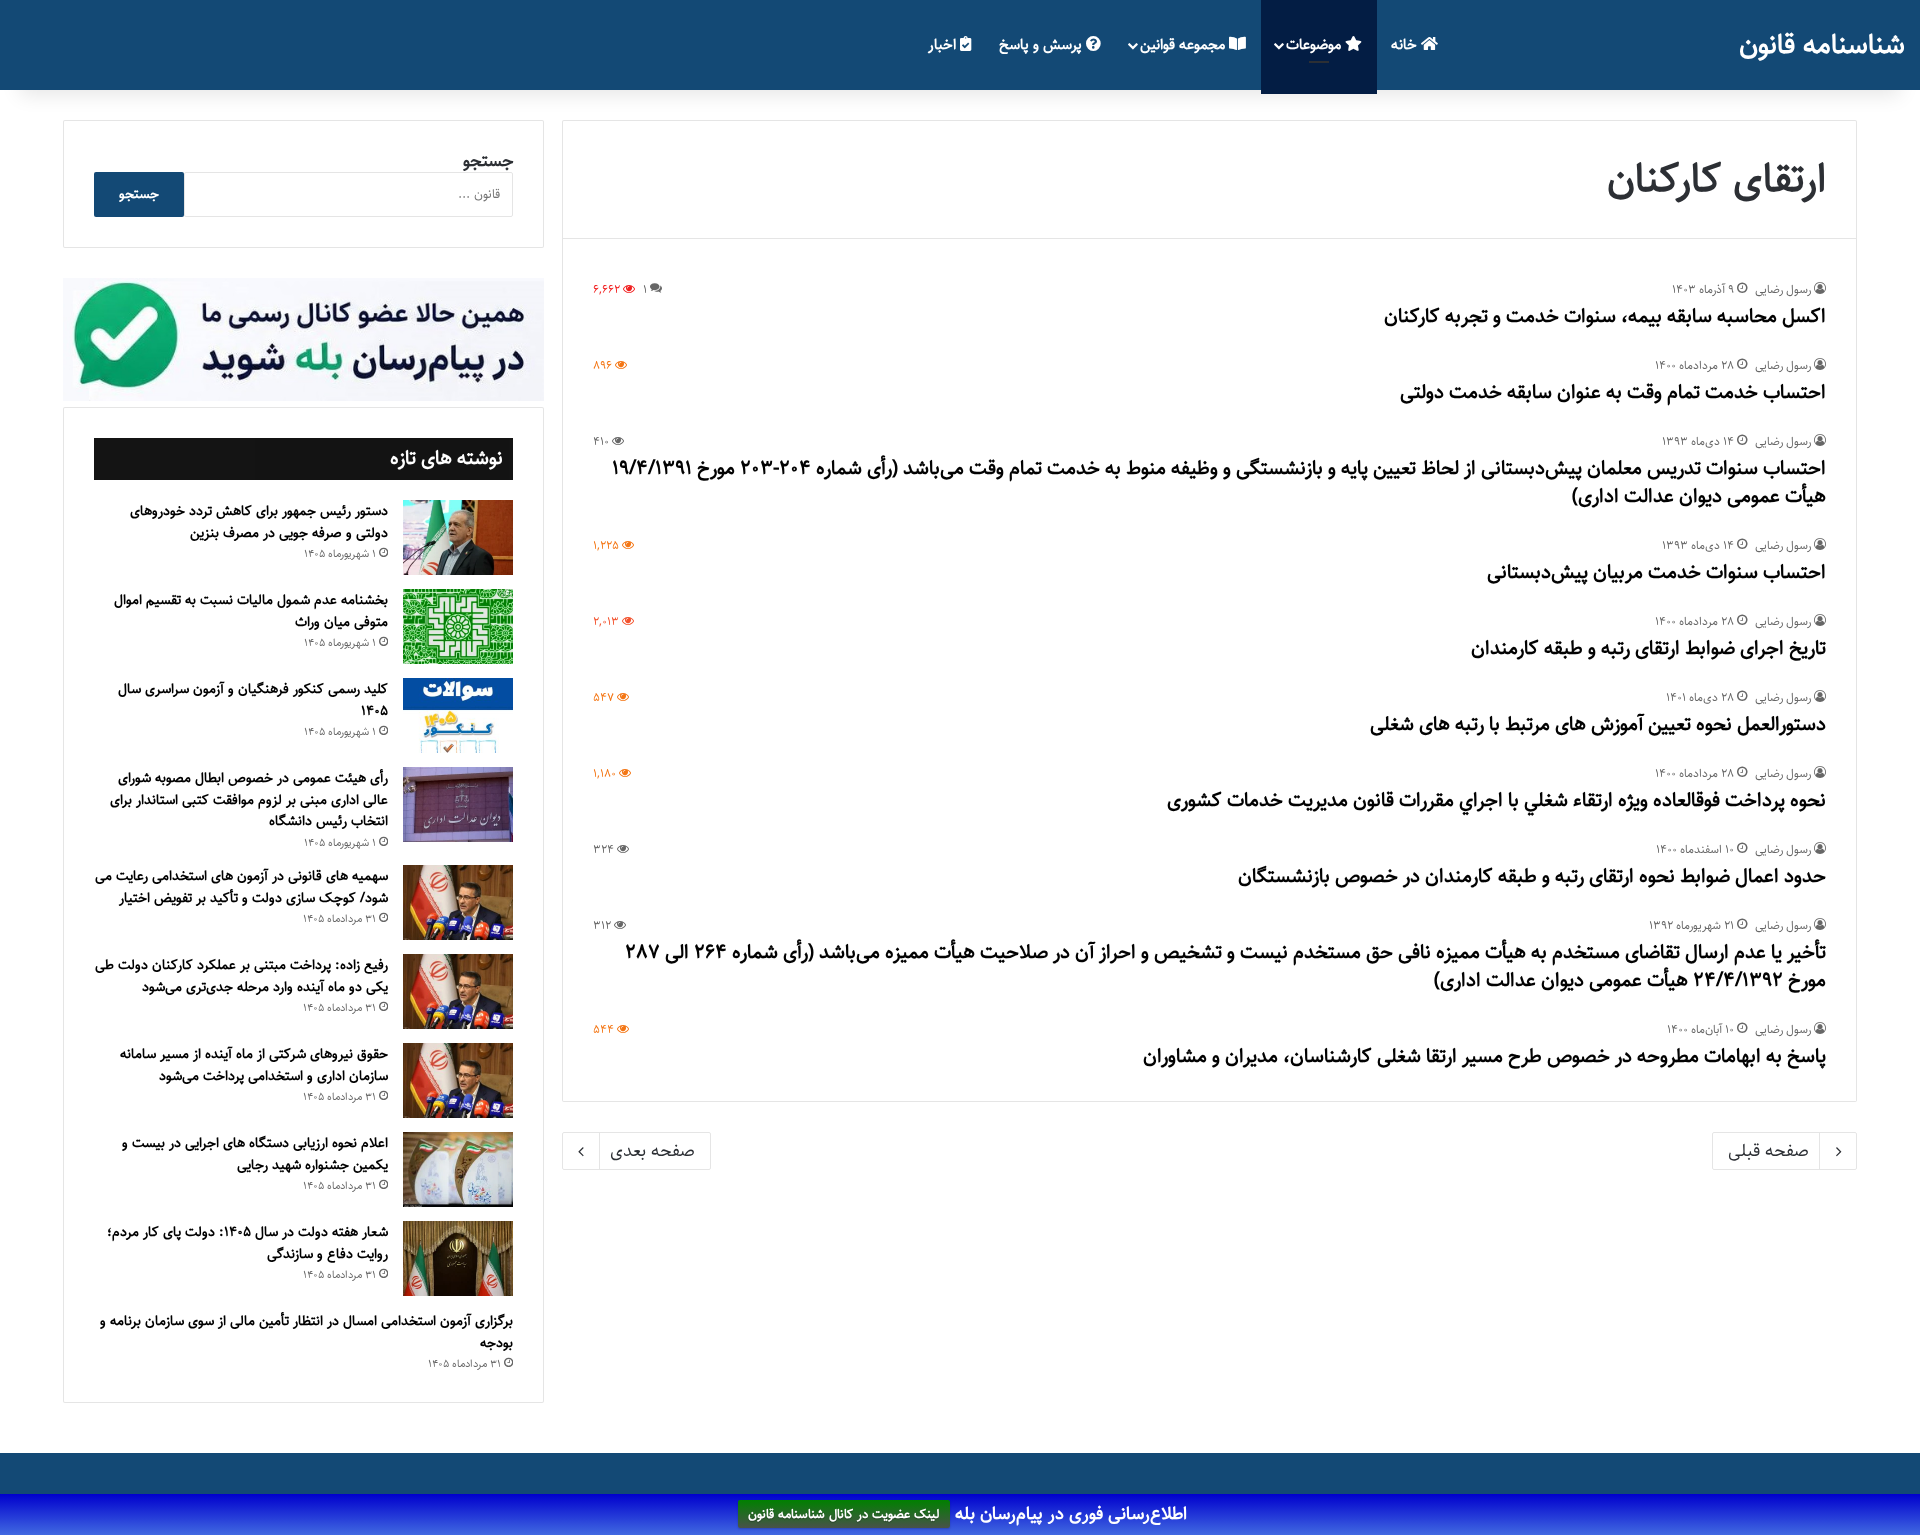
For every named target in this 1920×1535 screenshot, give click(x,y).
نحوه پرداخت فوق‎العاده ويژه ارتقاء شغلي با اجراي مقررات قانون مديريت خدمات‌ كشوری (1496, 800)
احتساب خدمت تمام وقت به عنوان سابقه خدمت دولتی (1613, 392)
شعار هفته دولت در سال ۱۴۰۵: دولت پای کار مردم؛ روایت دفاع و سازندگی (247, 1243)
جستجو (488, 161)
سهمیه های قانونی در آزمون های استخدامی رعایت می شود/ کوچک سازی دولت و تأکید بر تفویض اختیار (241, 887)
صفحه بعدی (652, 1151)
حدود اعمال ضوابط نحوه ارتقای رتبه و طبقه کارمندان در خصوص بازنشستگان (1532, 876)
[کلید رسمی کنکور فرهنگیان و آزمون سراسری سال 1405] (458, 715)
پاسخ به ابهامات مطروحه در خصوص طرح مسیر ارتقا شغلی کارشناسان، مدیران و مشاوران (1484, 1056)
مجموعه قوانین (1184, 44)
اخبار (944, 44)
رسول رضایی (1783, 289)
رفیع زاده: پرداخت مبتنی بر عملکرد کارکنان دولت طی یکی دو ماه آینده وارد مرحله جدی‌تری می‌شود (241, 976)
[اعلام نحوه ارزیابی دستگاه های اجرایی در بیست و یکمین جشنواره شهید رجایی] (458, 1169)
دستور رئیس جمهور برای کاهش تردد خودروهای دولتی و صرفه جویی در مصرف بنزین (259, 522)
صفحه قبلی (1768, 1151)
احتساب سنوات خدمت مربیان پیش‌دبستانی (1656, 572)
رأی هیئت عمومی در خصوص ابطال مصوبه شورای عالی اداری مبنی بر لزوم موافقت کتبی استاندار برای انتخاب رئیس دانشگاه (249, 799)
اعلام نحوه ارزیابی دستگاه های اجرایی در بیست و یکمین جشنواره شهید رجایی (255, 1154)
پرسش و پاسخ (1042, 44)
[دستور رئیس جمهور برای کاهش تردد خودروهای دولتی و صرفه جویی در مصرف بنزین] (458, 537)
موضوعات (1315, 44)
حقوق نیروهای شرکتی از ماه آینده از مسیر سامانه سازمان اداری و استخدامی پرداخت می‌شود (254, 1065)
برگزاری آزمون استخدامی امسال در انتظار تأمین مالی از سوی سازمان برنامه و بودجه (306, 1332)
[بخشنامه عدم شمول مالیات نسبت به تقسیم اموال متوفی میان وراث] (458, 626)
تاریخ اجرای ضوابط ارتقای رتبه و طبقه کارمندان (1648, 648)
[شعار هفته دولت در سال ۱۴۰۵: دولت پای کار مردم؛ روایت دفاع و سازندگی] (458, 1258)
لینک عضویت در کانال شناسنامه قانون (844, 1515)
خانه (1406, 44)
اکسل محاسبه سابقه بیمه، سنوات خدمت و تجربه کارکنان (1605, 316)
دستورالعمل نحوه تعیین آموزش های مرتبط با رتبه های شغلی (1598, 724)
